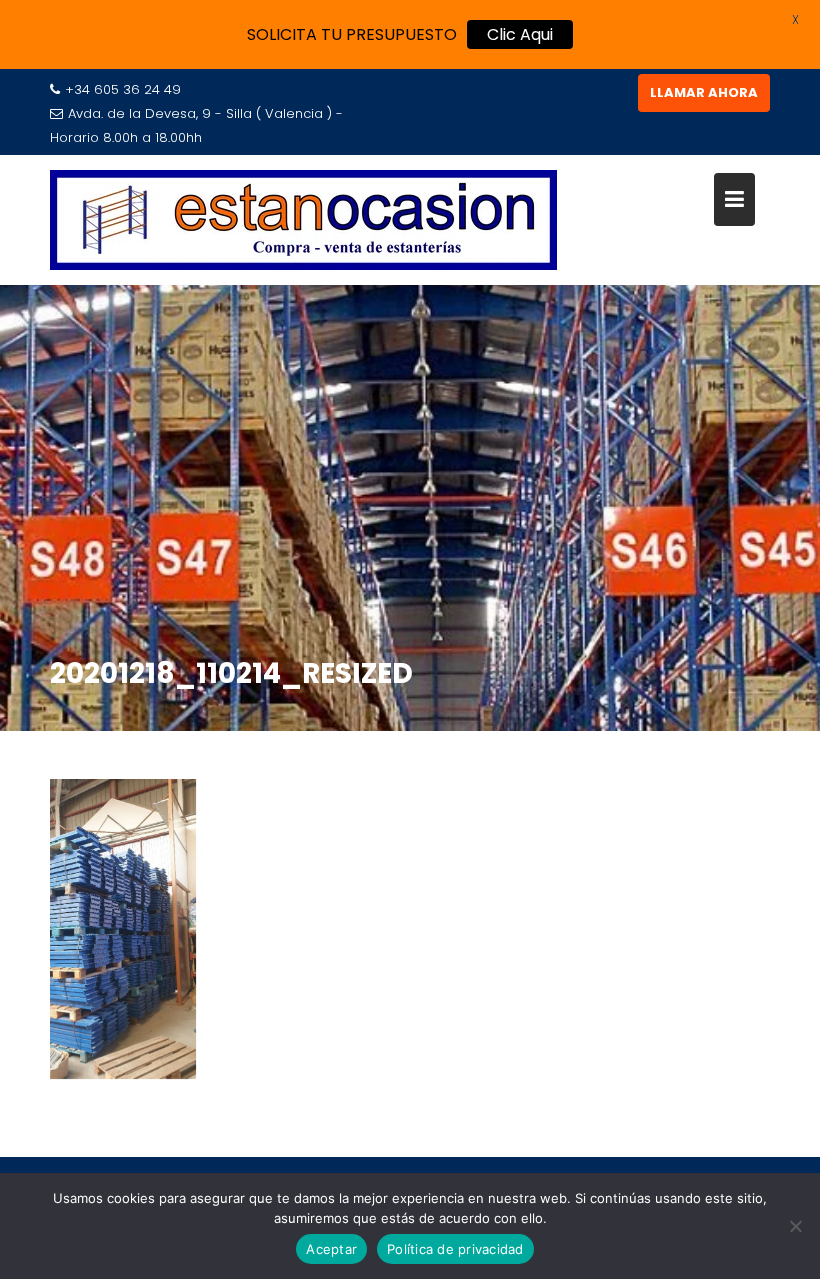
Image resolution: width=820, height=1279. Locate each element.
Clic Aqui (520, 34)
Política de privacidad (455, 1249)
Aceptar (331, 1249)
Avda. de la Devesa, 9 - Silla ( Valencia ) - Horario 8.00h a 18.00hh (196, 125)
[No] (795, 1226)
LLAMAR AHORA (704, 92)
